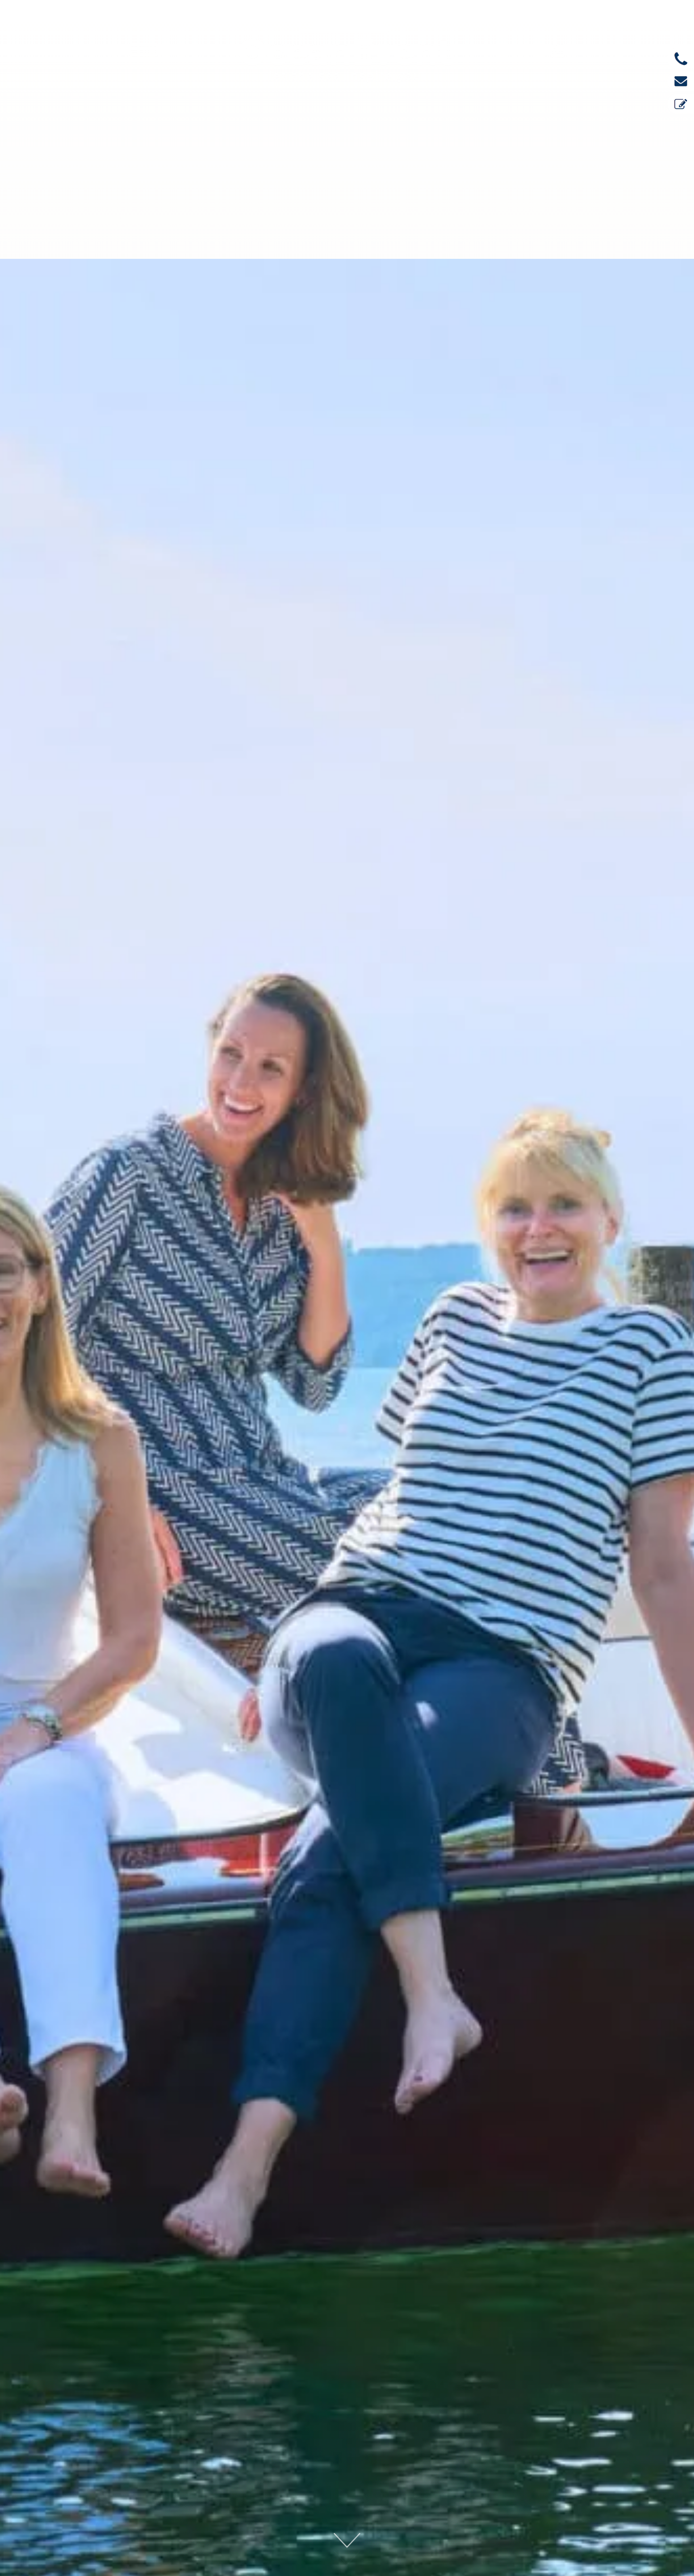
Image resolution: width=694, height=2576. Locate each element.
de (557, 48)
